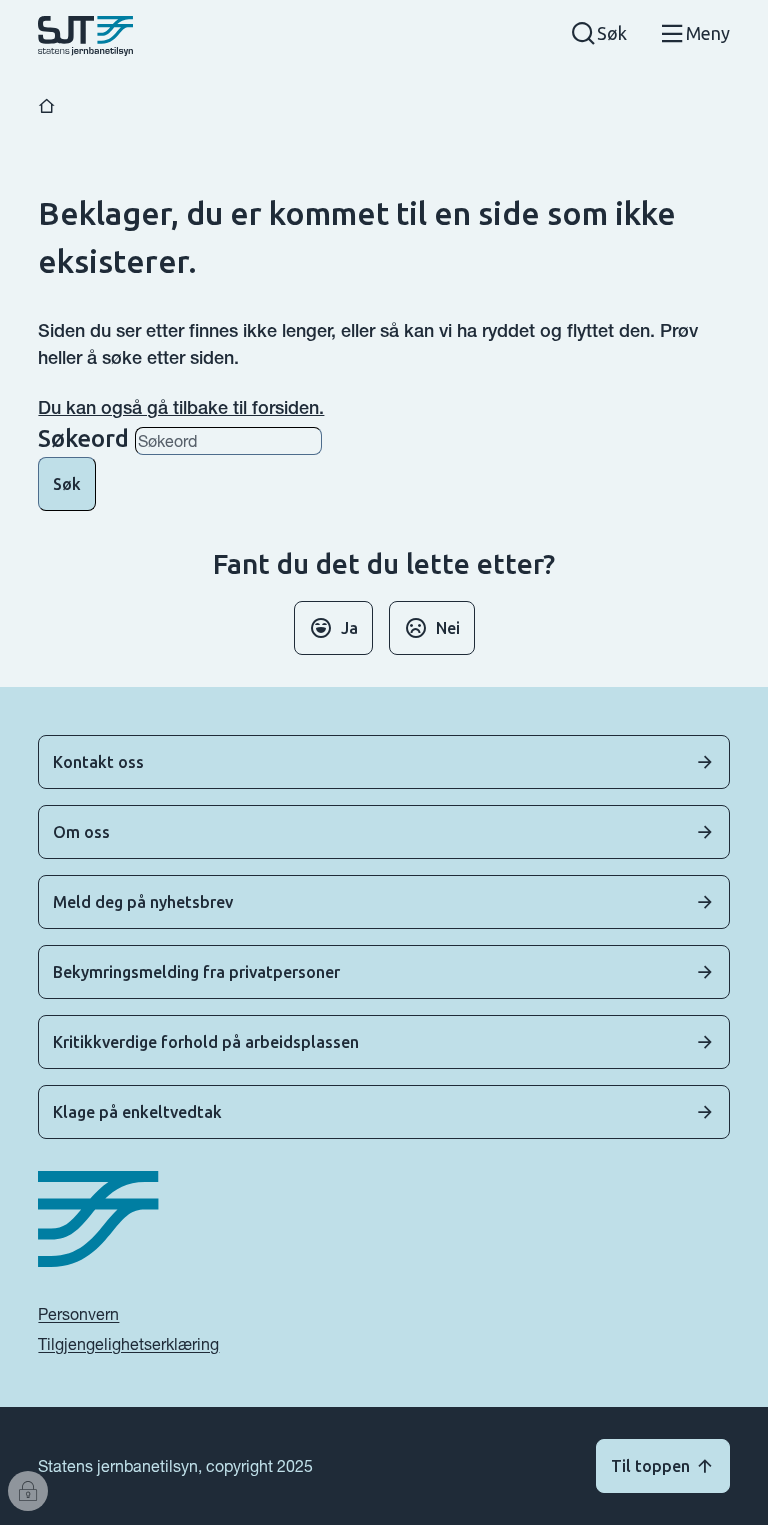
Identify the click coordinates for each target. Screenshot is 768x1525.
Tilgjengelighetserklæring (128, 1344)
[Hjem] (47, 106)
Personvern (78, 1314)
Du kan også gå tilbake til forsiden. (181, 407)
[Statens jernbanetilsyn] (85, 36)
